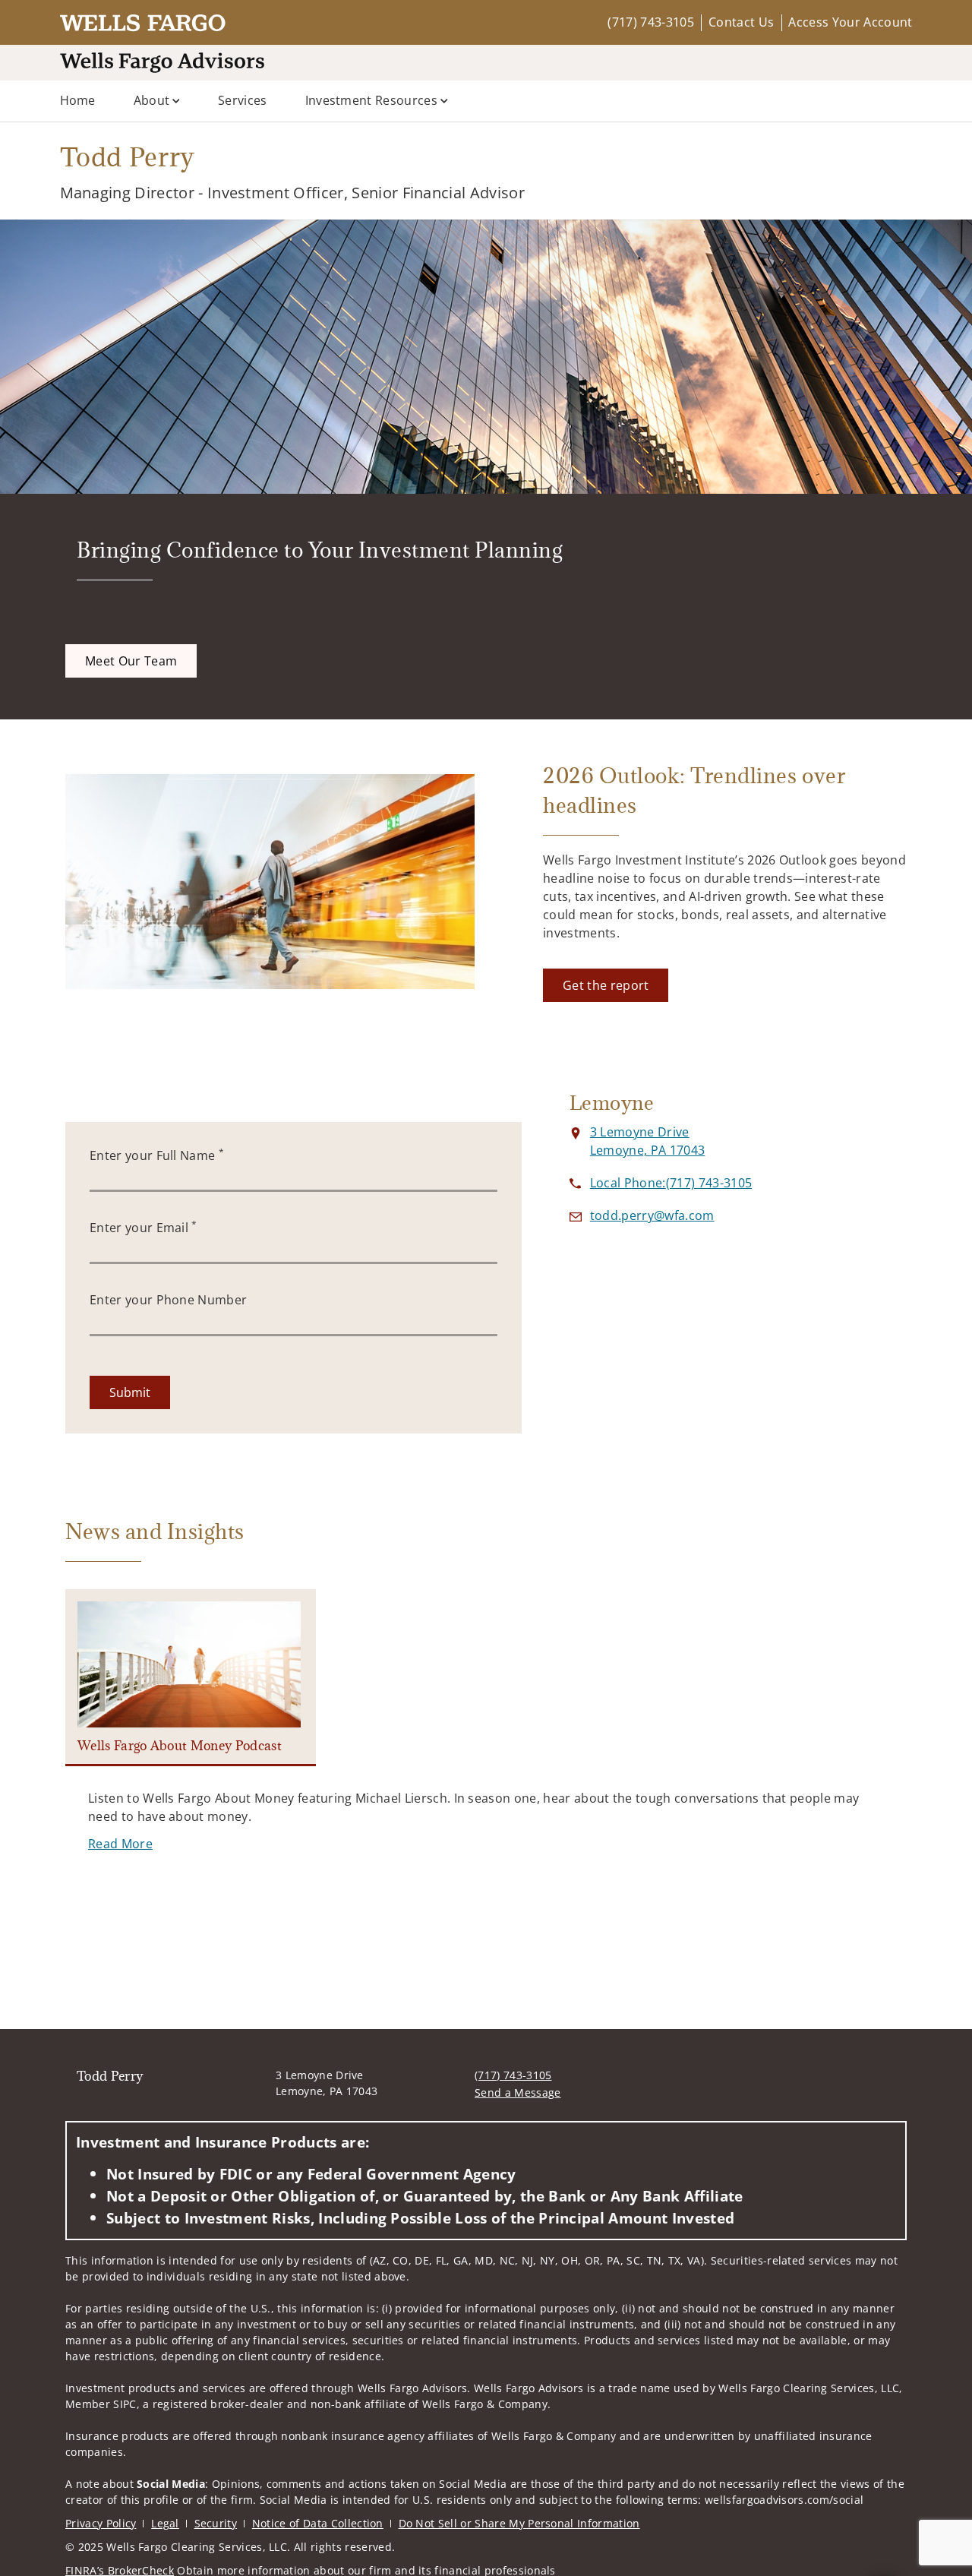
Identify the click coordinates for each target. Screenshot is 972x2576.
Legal (165, 2523)
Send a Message (518, 2092)
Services (243, 100)
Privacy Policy (101, 2523)
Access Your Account (850, 22)
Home (78, 100)
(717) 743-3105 (650, 22)
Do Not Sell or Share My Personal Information (519, 2523)
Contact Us (741, 22)
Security (216, 2523)
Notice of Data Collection (318, 2523)
